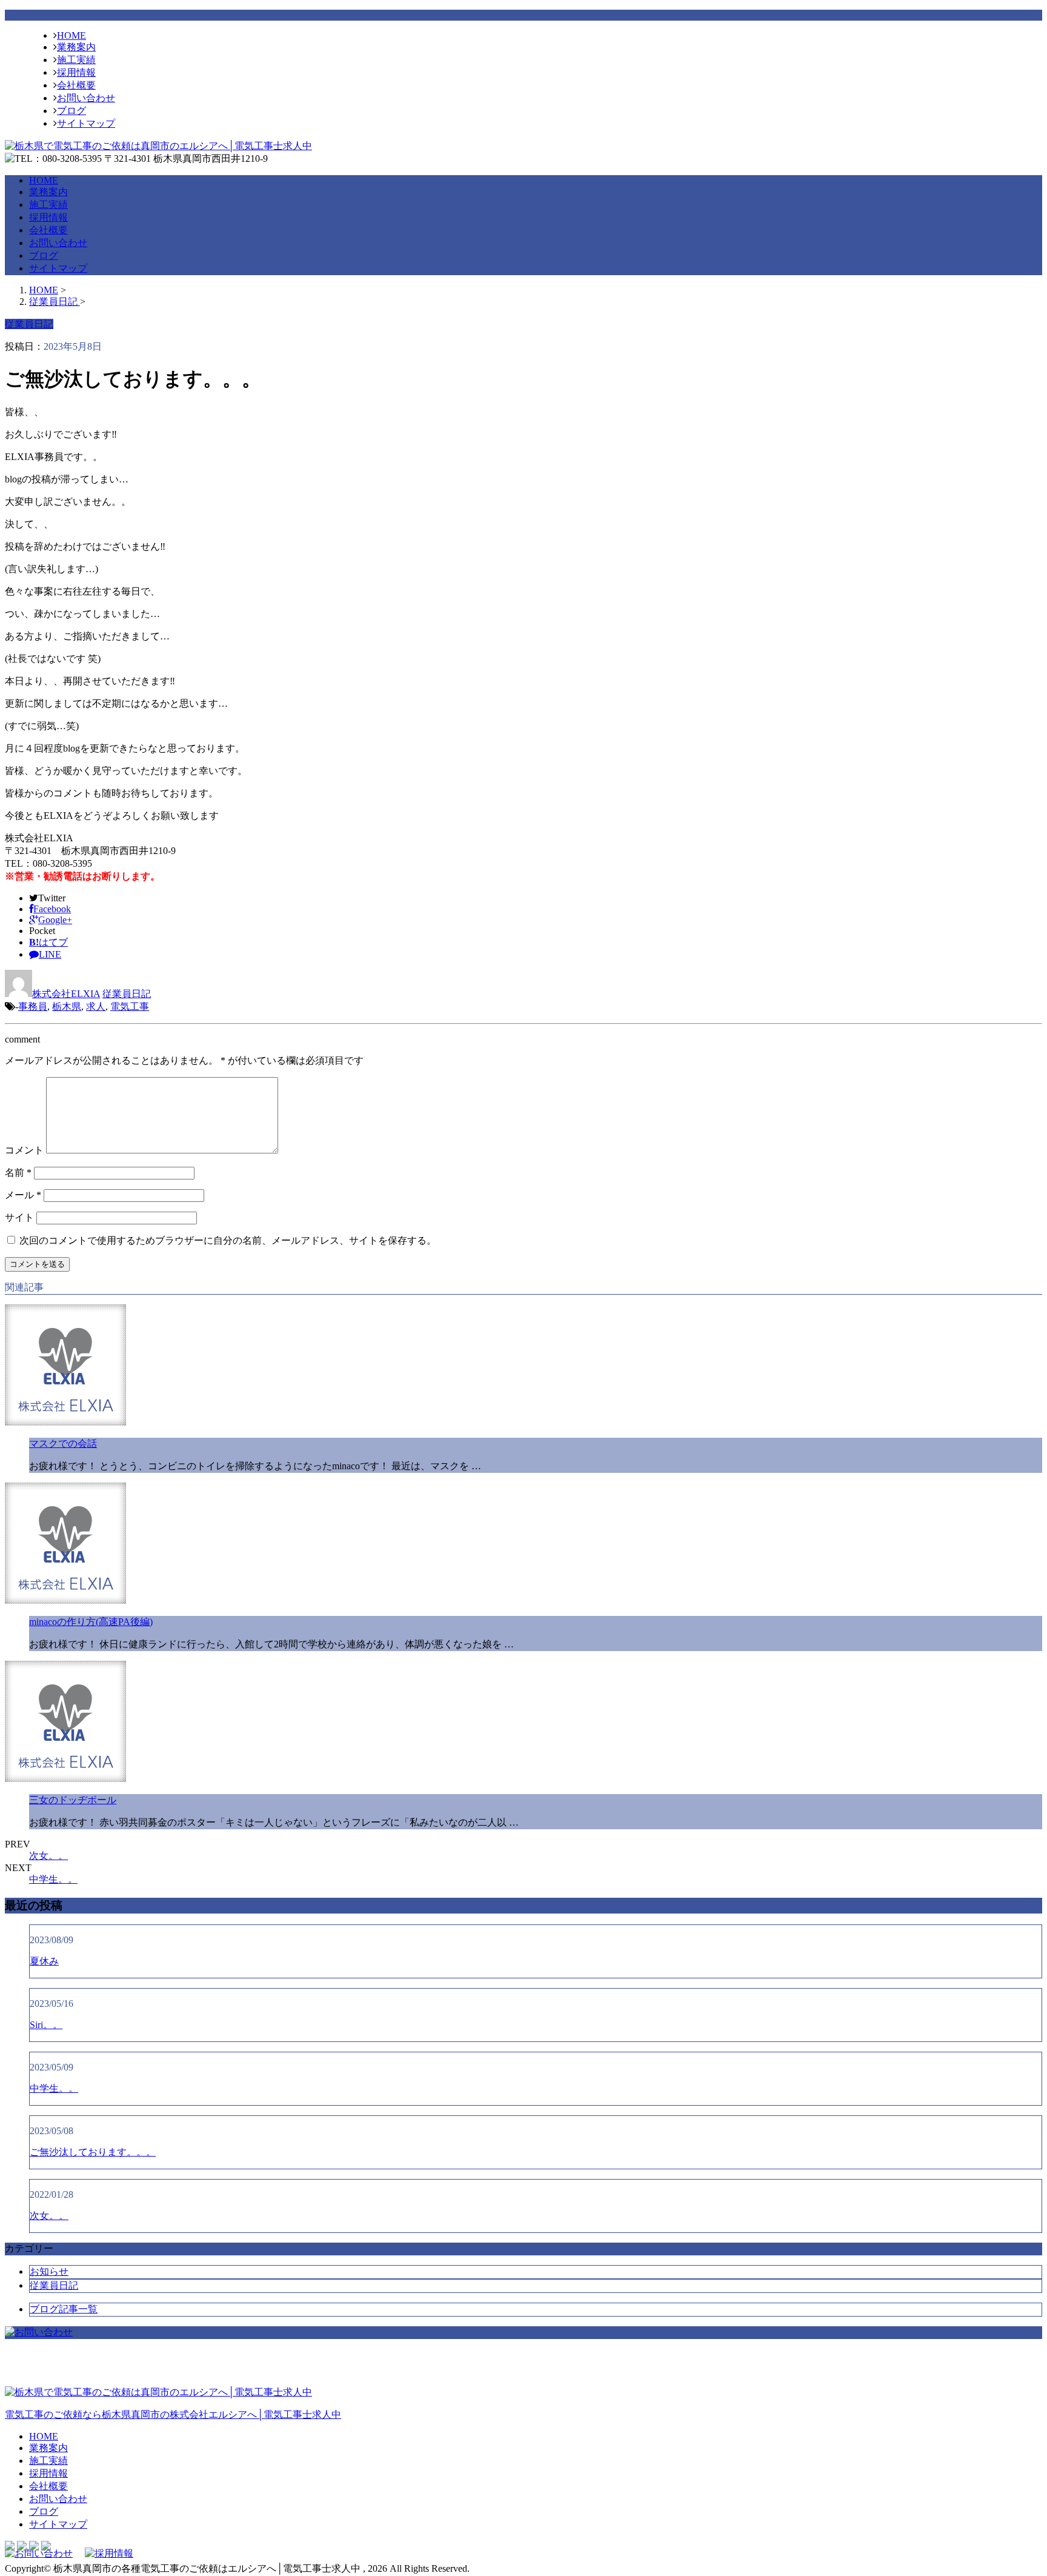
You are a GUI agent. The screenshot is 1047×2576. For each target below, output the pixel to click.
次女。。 (48, 1856)
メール (23, 1195)
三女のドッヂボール (73, 1800)
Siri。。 (46, 2025)
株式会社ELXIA (66, 994)
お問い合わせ (86, 98)
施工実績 (76, 60)
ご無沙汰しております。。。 (93, 2152)
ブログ (71, 111)
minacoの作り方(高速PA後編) (91, 1622)
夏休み (44, 1961)
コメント (24, 1150)
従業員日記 (127, 994)
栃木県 (67, 1006)
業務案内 (76, 47)
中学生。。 (53, 1879)
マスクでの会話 (63, 1443)
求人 (96, 1006)
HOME (71, 35)
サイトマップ (86, 123)
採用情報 (76, 72)
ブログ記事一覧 (64, 2309)
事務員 (33, 1006)
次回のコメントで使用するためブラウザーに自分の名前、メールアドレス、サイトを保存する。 (228, 1240)
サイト (19, 1217)
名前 (18, 1173)
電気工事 (130, 1006)
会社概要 (76, 85)
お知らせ (49, 2271)
